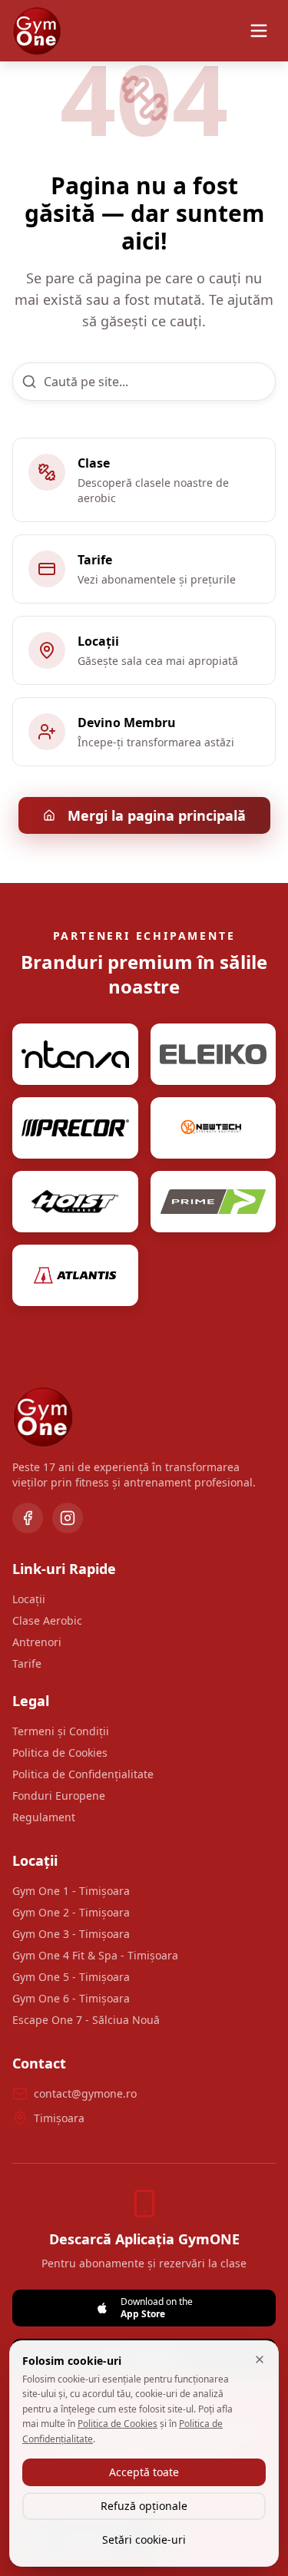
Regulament (44, 1817)
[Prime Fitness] (214, 1202)
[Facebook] (28, 1518)
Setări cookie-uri (144, 2540)
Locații (29, 1599)
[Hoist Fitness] (75, 1202)
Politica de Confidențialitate (83, 1774)
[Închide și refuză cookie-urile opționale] (260, 2359)
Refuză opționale (144, 2506)
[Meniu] (259, 31)
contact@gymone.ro (85, 2093)
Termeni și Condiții (61, 1731)
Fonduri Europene (59, 1796)
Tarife (27, 1663)
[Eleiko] (214, 1054)
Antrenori (37, 1642)
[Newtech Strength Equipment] (214, 1128)
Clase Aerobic (47, 1620)
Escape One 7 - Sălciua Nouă (86, 2020)
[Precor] (75, 1128)
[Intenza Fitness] (75, 1054)
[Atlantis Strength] (75, 1275)
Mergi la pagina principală (157, 815)
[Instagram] (68, 1518)
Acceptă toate (144, 2472)
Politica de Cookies (60, 1753)
